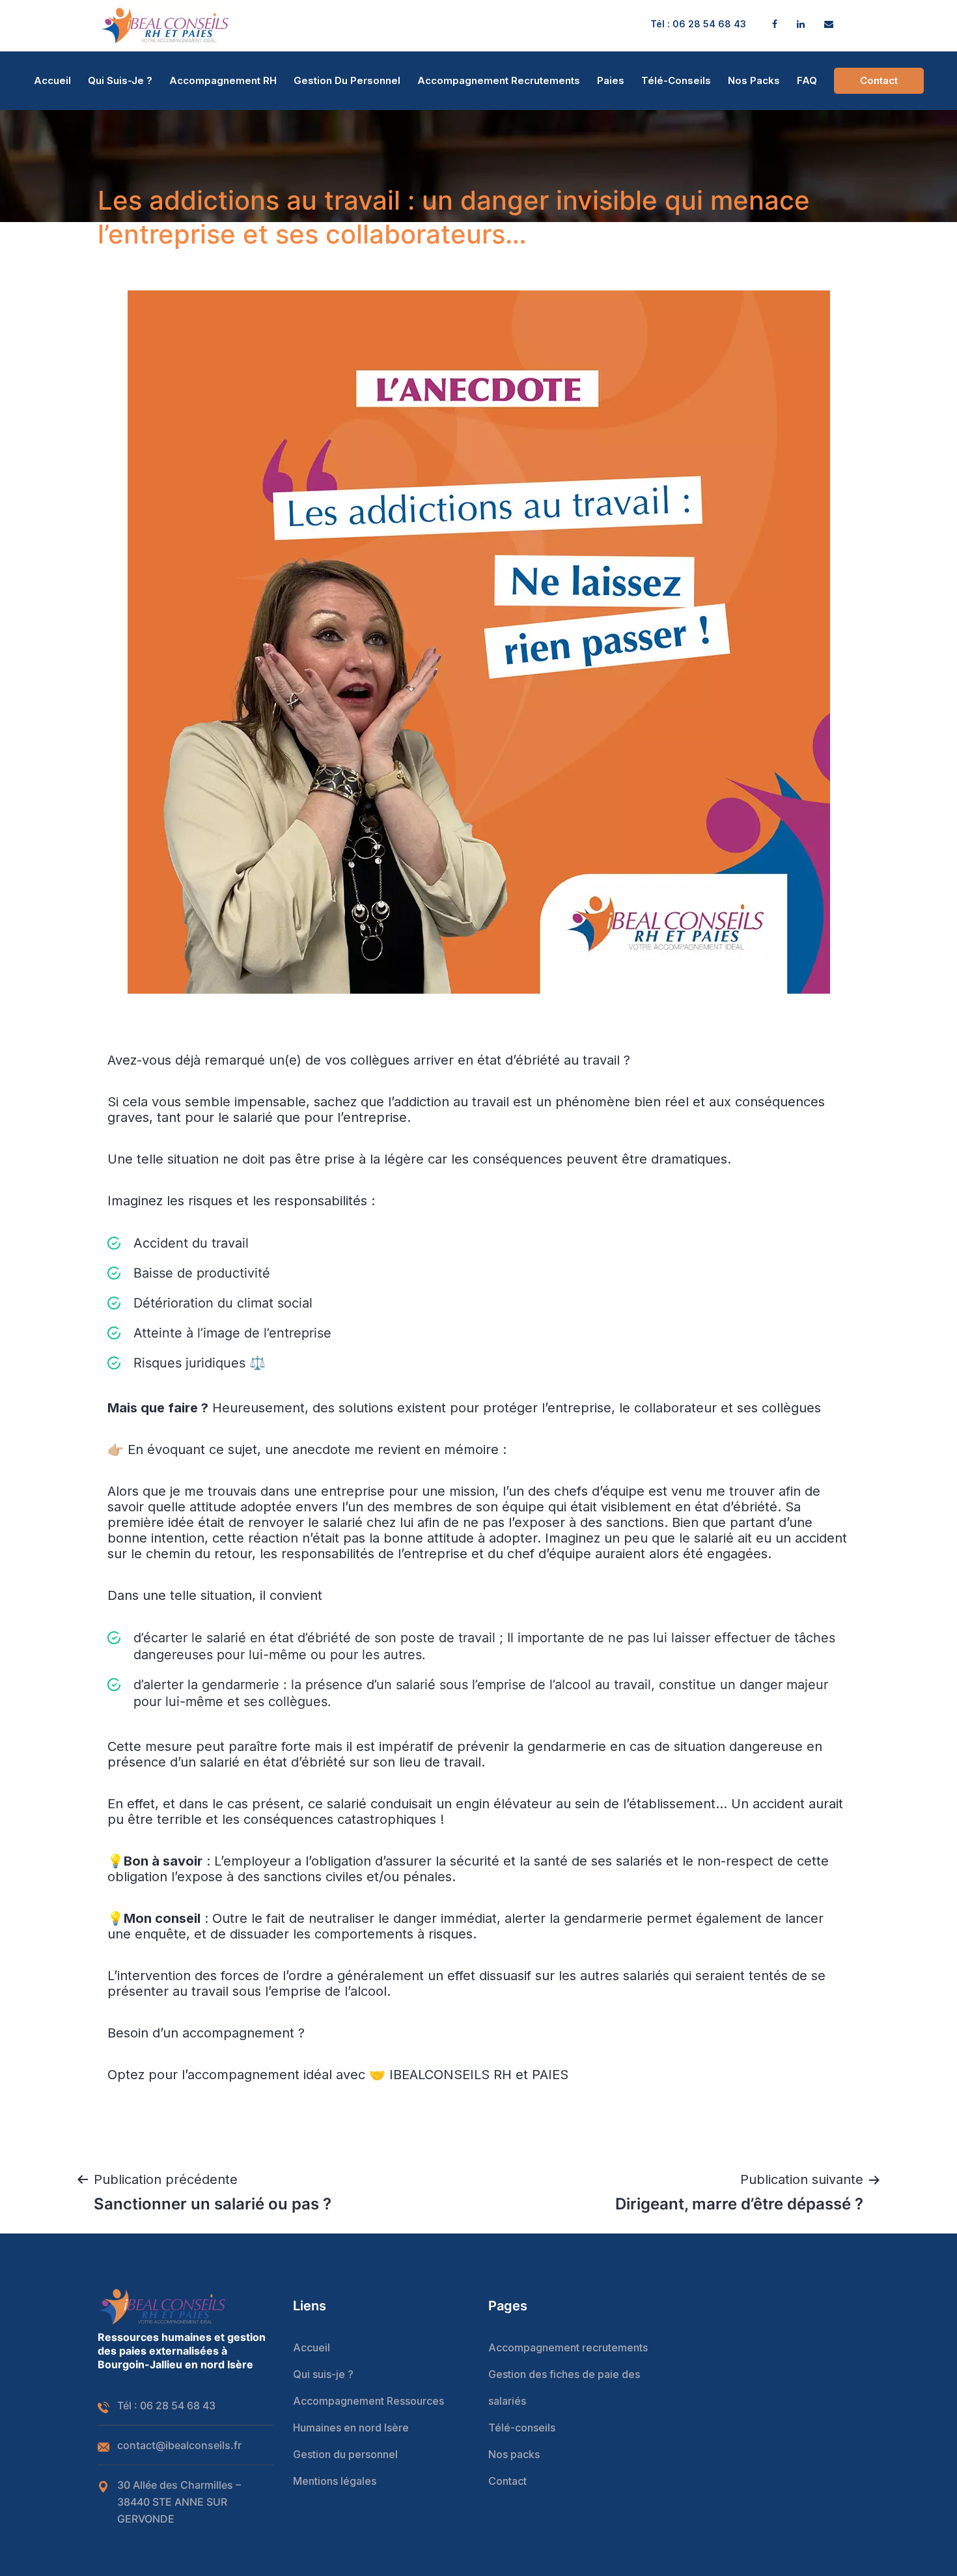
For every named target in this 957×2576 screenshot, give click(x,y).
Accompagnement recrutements (499, 80)
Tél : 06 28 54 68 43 (698, 24)
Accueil (52, 80)
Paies (611, 80)
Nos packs (754, 80)
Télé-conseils (676, 80)
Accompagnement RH (223, 80)
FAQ (807, 80)
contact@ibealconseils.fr (179, 2445)
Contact (879, 80)
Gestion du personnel (347, 80)
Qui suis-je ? (120, 80)
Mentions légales (335, 2481)
